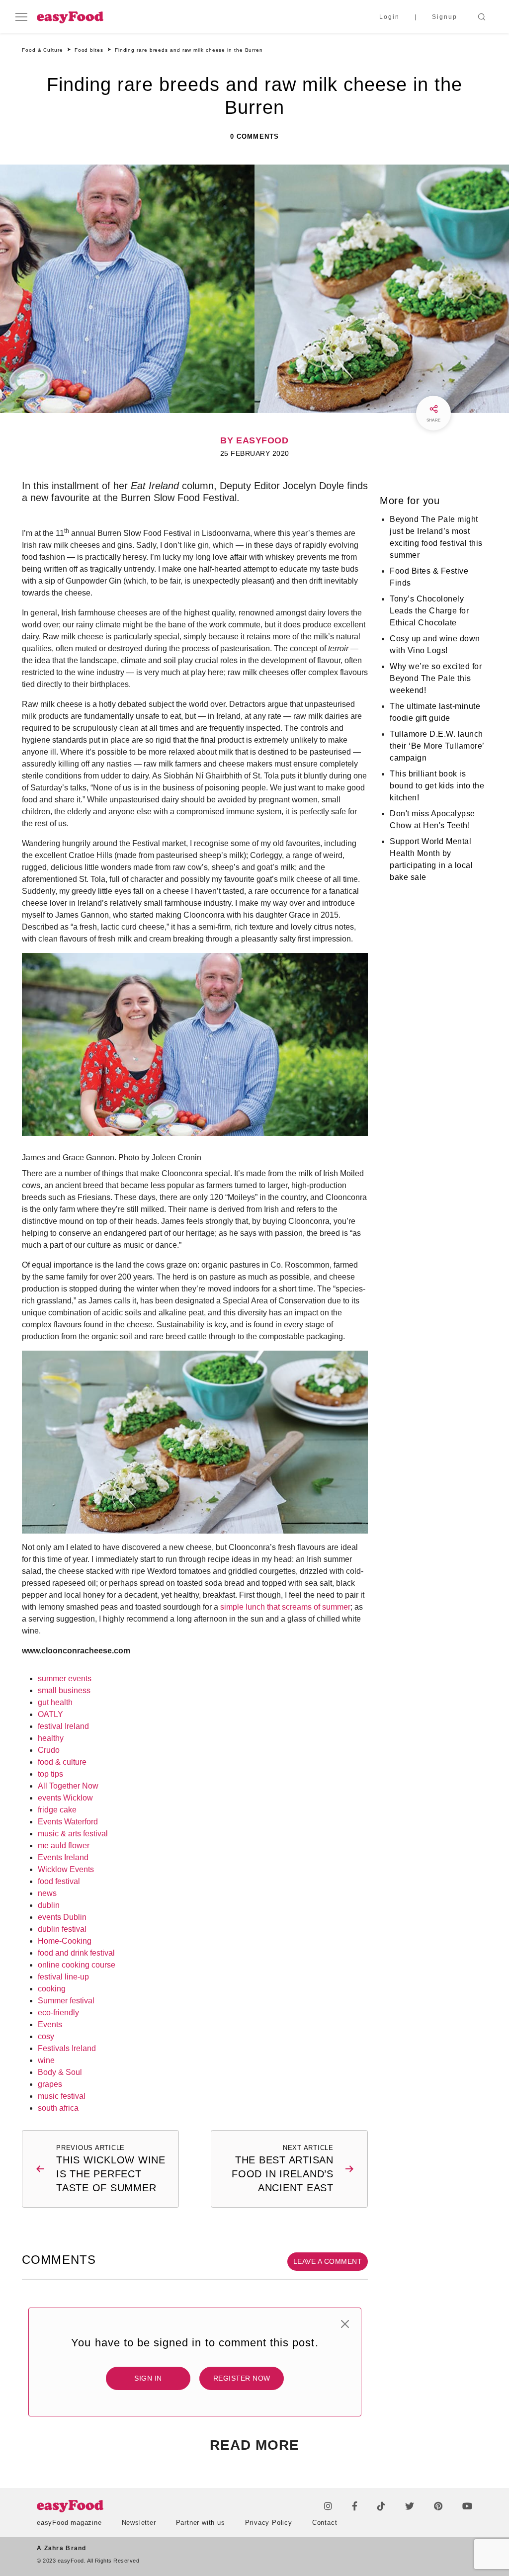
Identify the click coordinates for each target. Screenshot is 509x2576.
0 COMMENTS (254, 136)
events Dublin (62, 1917)
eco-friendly (58, 2013)
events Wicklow (65, 1798)
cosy (46, 2036)
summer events (65, 1678)
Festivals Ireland (67, 2048)
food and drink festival (76, 1953)
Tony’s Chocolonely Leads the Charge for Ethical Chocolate (429, 611)
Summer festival (66, 2001)
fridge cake (57, 1810)
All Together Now (68, 1786)
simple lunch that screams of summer (285, 1607)
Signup (445, 17)
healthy (51, 1738)
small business (64, 1690)
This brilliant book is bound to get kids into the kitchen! (437, 786)
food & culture (62, 1762)
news (47, 1893)
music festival (62, 2096)
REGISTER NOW (242, 2378)
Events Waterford (68, 1822)
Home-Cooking (65, 1941)
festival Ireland (63, 1726)
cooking (52, 1989)
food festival (59, 1881)
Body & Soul (60, 2072)
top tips (50, 1774)
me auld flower (64, 1846)
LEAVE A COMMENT (328, 2261)
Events (50, 2024)
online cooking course (77, 1965)
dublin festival (62, 1929)
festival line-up (63, 1977)
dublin (49, 1905)
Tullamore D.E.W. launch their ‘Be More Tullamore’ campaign (437, 746)
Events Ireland (63, 1857)
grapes (50, 2084)
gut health (55, 1702)
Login (389, 17)
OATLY (50, 1714)
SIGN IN (148, 2378)
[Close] (345, 2324)
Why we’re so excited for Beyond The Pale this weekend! (436, 678)
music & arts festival (73, 1834)
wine (46, 2060)
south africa (58, 2108)
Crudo (49, 1750)
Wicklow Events (66, 1869)
